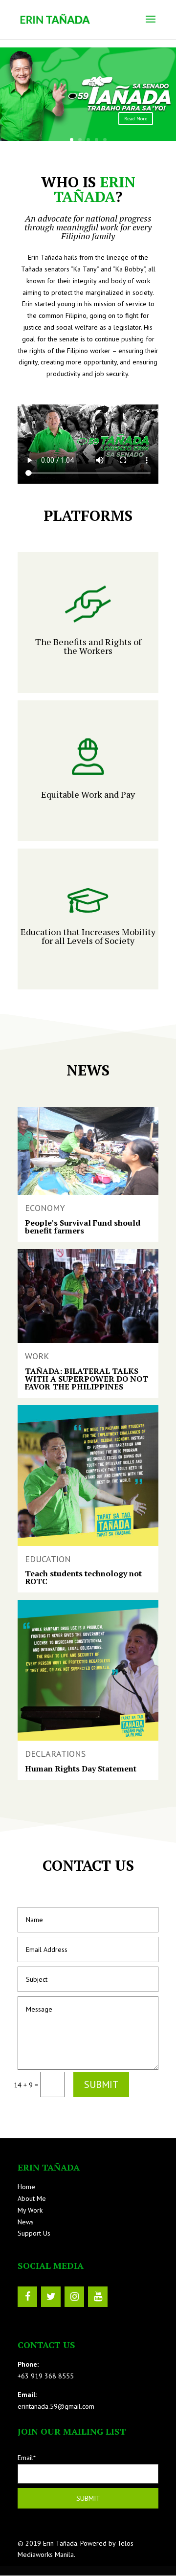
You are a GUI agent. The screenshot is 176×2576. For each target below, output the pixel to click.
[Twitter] (51, 2297)
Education (48, 1559)
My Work (30, 2210)
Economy (45, 1208)
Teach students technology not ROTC (83, 1577)
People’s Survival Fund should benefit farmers (83, 1227)
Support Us (34, 2233)
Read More (136, 119)
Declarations (55, 1754)
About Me (32, 2198)
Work (37, 1356)
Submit (101, 2084)
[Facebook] (27, 2297)
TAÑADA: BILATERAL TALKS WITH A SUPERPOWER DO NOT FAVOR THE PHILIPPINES (87, 1379)
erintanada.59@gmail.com (56, 2406)
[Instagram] (74, 2297)
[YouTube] (98, 2297)
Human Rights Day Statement (81, 1769)
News (26, 2222)
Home (26, 2187)
